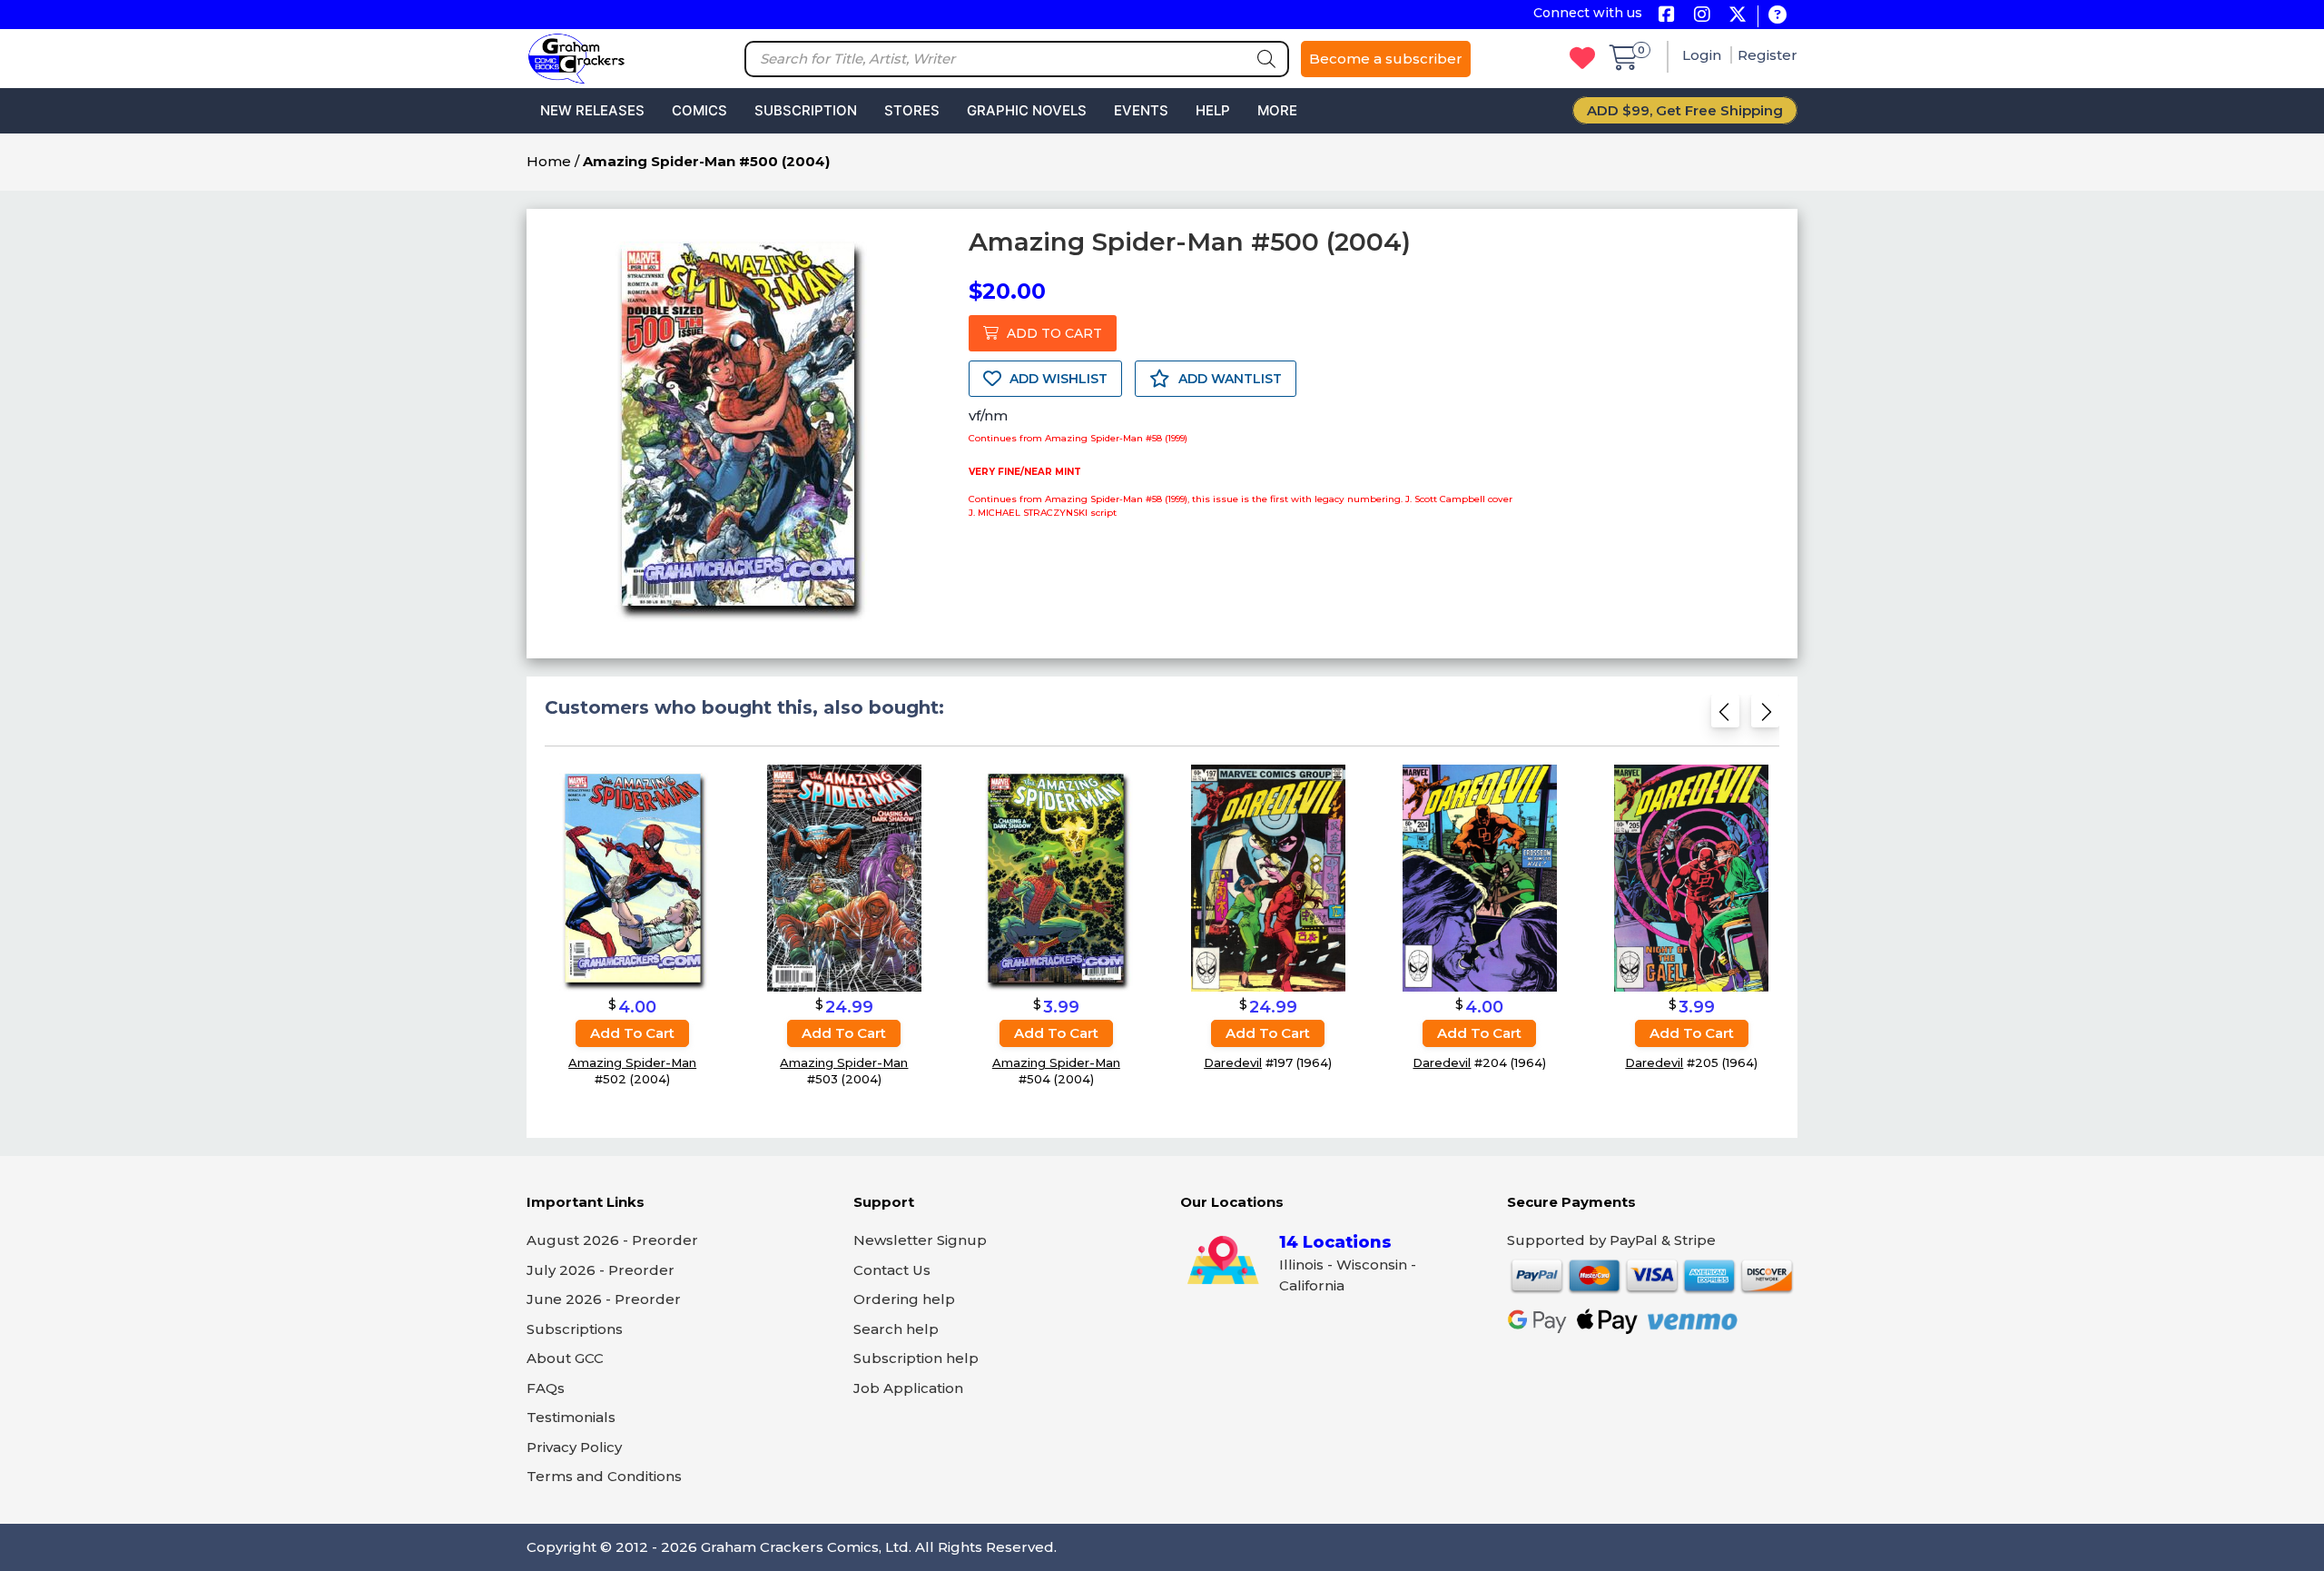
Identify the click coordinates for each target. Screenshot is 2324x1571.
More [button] (1277, 110)
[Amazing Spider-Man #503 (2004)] (844, 878)
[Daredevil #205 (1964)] (1691, 878)
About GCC (565, 1358)
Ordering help (904, 1299)
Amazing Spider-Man (632, 1062)
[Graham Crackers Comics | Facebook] (1666, 16)
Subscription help (916, 1358)
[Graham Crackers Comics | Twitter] (1737, 16)
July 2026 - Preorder (601, 1270)
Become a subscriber (1386, 59)
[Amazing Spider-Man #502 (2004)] (633, 878)
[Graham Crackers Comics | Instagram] (1702, 16)
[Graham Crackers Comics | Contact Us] (1777, 16)
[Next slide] (1765, 717)
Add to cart (632, 1033)
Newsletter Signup (920, 1240)
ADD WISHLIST (1057, 379)
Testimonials (571, 1417)
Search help (896, 1329)
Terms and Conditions (604, 1476)
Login (1704, 55)
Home (549, 161)
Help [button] (1213, 110)
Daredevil (1233, 1062)
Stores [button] (912, 110)
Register (1768, 55)
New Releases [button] (592, 110)
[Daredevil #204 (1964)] (1480, 878)
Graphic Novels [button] (1027, 110)
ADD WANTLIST (1228, 379)
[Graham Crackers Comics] (576, 57)
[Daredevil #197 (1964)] (1268, 878)
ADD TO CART (1053, 333)
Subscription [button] (806, 110)
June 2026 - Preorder (604, 1299)
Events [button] (1141, 110)
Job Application (908, 1388)
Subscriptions (575, 1329)
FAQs (546, 1388)
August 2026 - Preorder (612, 1240)
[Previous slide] (1725, 717)
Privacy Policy (574, 1447)
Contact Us (892, 1270)
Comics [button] (699, 110)
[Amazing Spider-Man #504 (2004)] (1056, 878)
